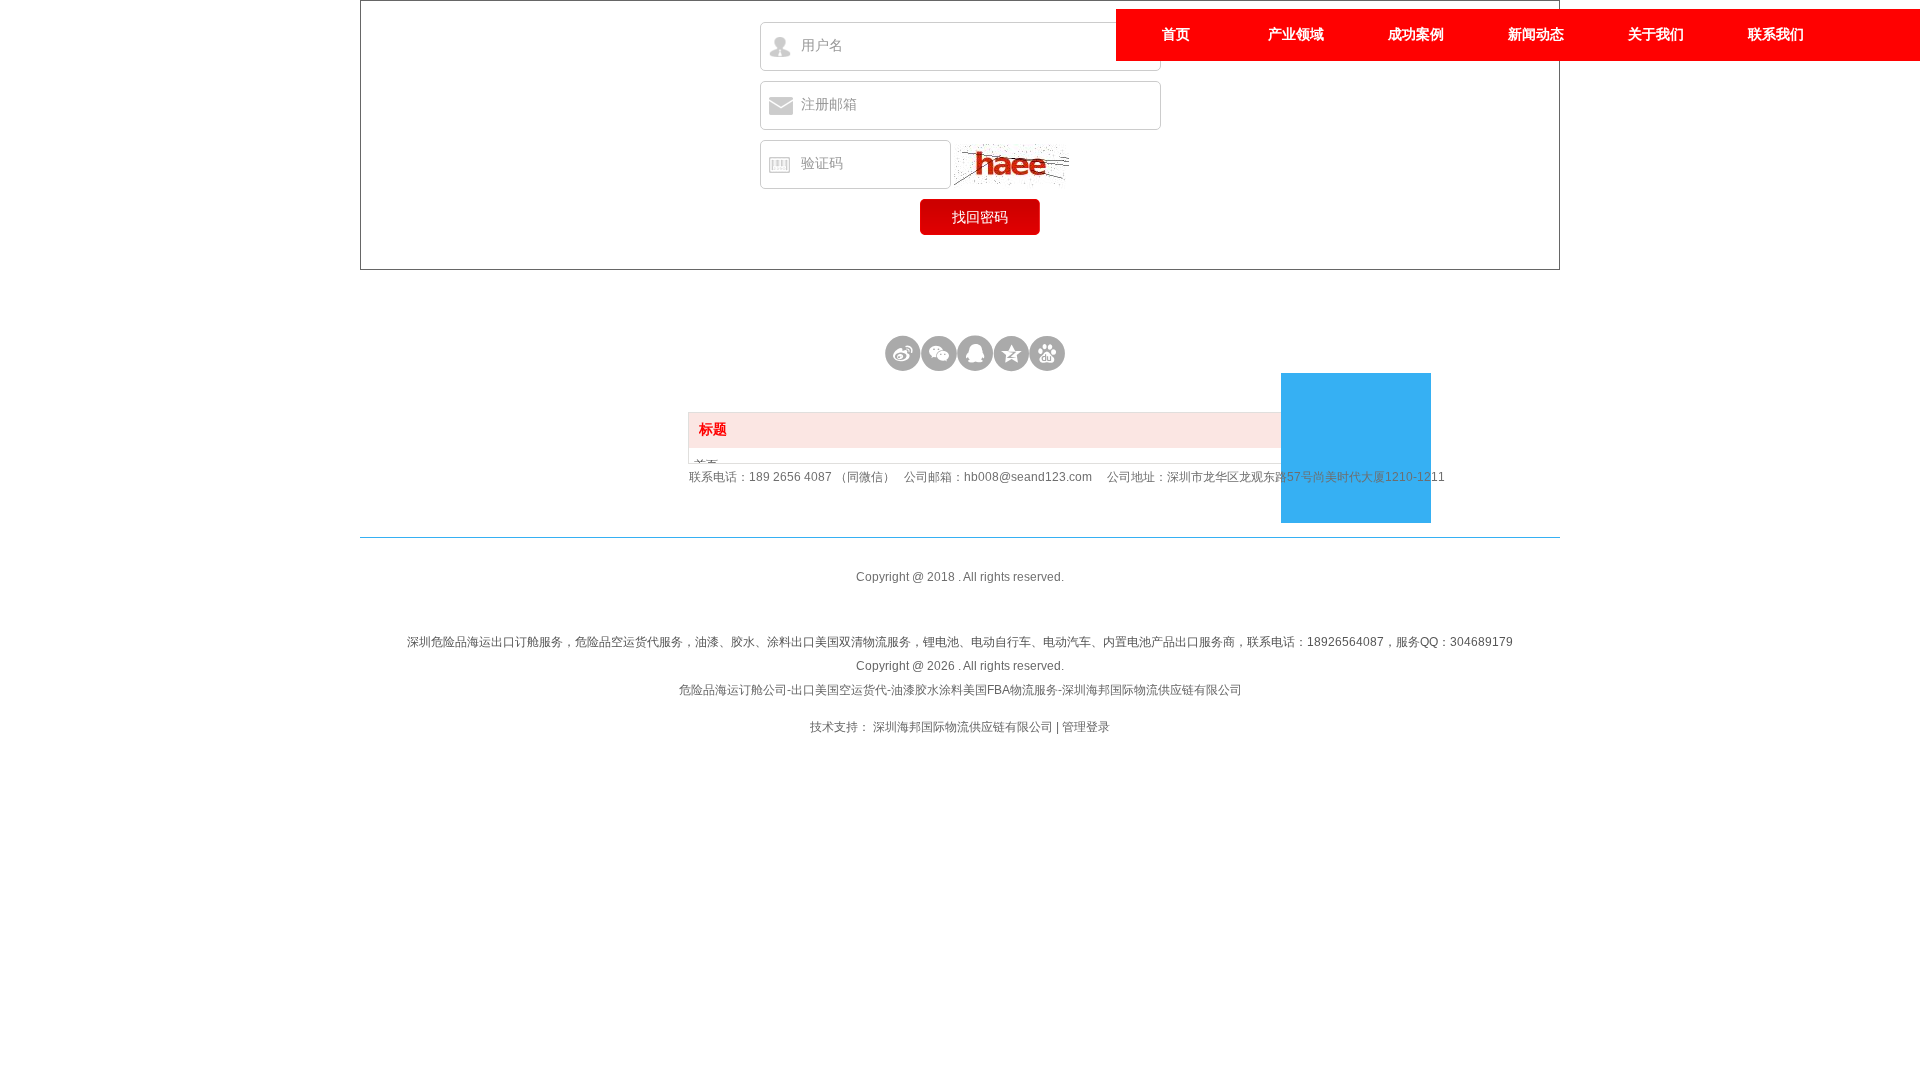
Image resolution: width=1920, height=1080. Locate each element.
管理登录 (1086, 727)
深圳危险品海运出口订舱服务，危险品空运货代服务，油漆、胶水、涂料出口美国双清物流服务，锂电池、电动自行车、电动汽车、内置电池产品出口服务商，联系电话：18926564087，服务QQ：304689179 (960, 642)
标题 (713, 429)
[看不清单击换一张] (1011, 166)
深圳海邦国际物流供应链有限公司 (963, 727)
